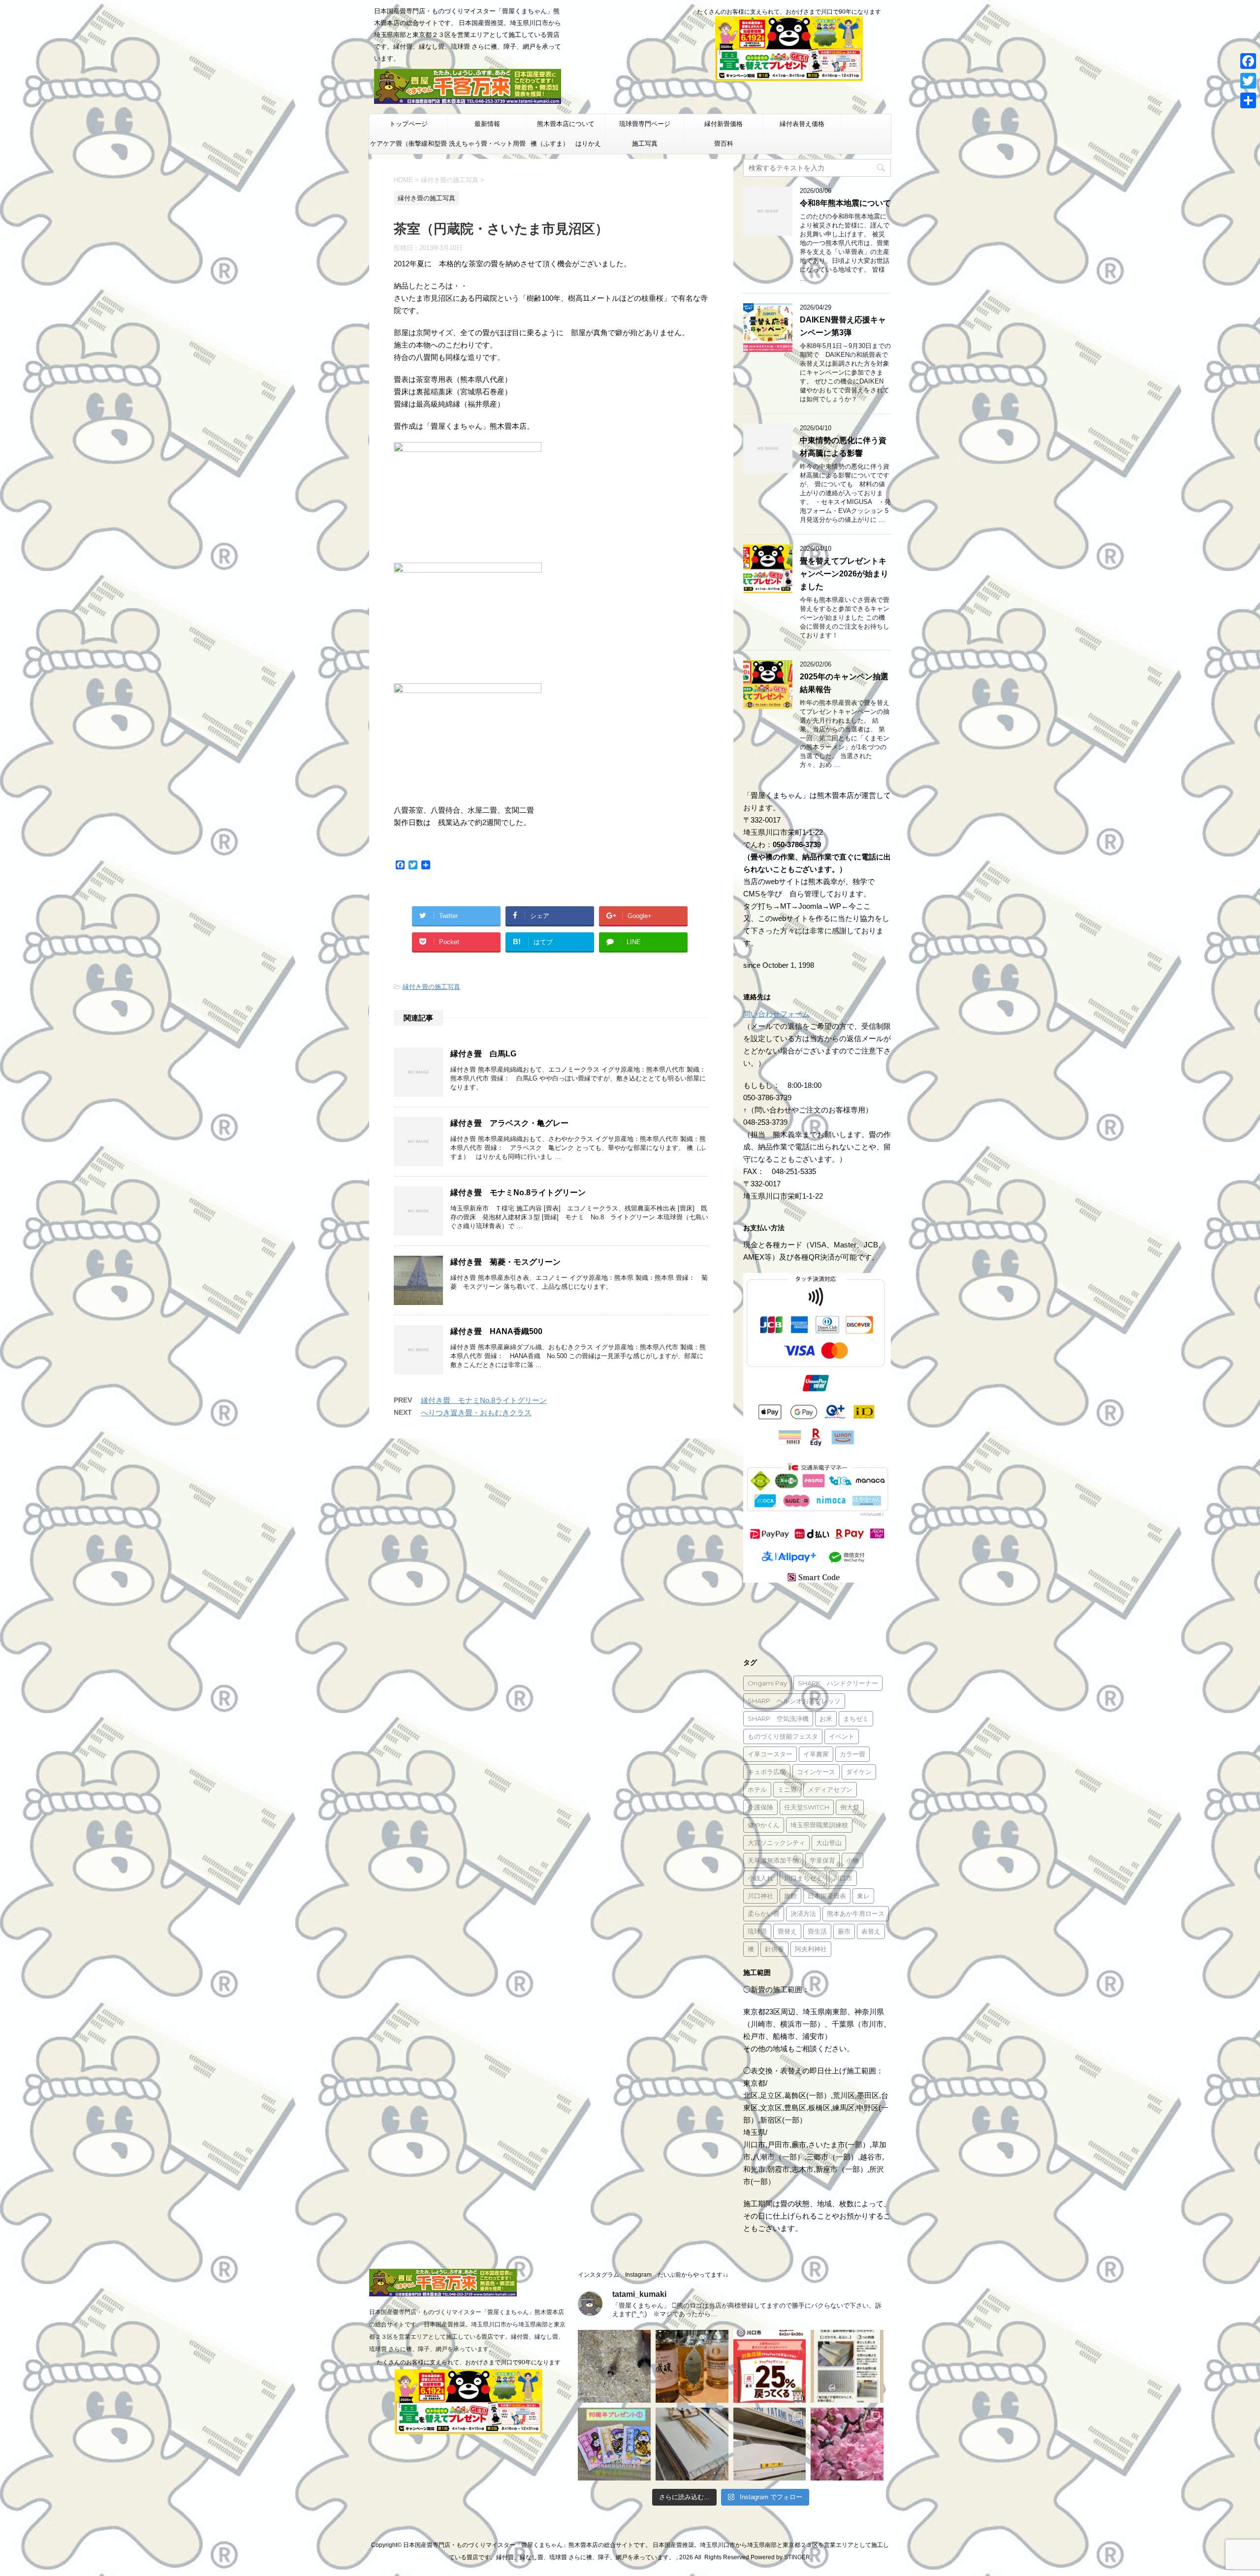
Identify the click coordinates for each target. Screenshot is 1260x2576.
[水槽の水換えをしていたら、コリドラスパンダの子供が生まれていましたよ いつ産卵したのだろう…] (614, 2366)
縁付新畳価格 (724, 124)
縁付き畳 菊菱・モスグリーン (505, 1262)
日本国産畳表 (827, 1896)
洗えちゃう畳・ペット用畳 (487, 143)
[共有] (1248, 100)
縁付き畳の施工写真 (431, 987)
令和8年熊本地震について (845, 203)
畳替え (787, 1931)
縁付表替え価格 (802, 124)
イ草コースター (770, 1754)
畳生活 (817, 1931)
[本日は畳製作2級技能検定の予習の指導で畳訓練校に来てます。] (692, 2444)
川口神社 (760, 1896)
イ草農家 (816, 1754)
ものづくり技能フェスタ (783, 1736)
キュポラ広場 (767, 1772)
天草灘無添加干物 (773, 1860)
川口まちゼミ (803, 1878)
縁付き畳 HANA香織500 (496, 1331)
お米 (826, 1718)
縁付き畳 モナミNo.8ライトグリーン (518, 1193)
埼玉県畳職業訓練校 (819, 1825)
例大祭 (850, 1807)
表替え (871, 1931)
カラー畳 (852, 1754)
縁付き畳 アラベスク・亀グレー (509, 1123)
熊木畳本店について (566, 124)
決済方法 (803, 1913)
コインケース (816, 1772)
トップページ (409, 124)
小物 (852, 1860)
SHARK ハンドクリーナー (838, 1683)
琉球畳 (757, 1931)
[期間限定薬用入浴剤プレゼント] (614, 2444)
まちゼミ (856, 1718)
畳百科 (724, 143)
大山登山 (829, 1843)
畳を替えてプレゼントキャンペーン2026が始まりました (844, 574)
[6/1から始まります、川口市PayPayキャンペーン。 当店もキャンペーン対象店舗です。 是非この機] (770, 2366)
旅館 (790, 1896)
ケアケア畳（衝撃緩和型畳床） (409, 147)
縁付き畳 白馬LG (483, 1054)
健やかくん (764, 1825)
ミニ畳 (787, 1789)
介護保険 (760, 1807)
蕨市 (844, 1931)
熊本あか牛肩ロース (856, 1913)
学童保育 (822, 1860)
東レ (863, 1896)
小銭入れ (760, 1878)
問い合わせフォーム (776, 1014)
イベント (842, 1736)
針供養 (774, 1949)
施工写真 (645, 143)
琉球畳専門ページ (645, 124)
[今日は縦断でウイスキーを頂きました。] (692, 2366)
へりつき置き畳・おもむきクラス (476, 1413)
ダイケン (859, 1772)
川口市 (843, 1878)
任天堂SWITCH (807, 1807)
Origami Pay (767, 1683)
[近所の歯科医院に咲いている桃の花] (847, 2444)
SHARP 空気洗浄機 (778, 1718)
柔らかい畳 (764, 1913)
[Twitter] (1248, 81)
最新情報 (487, 124)
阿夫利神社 (811, 1949)
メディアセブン (830, 1789)
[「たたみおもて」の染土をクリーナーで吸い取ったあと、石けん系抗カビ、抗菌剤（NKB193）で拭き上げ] (770, 2444)
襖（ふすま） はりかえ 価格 (568, 147)
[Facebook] (1248, 61)
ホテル (757, 1789)
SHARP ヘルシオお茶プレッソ (794, 1701)
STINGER (797, 2557)
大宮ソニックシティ (776, 1843)
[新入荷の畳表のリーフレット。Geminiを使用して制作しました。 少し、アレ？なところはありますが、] (847, 2366)
